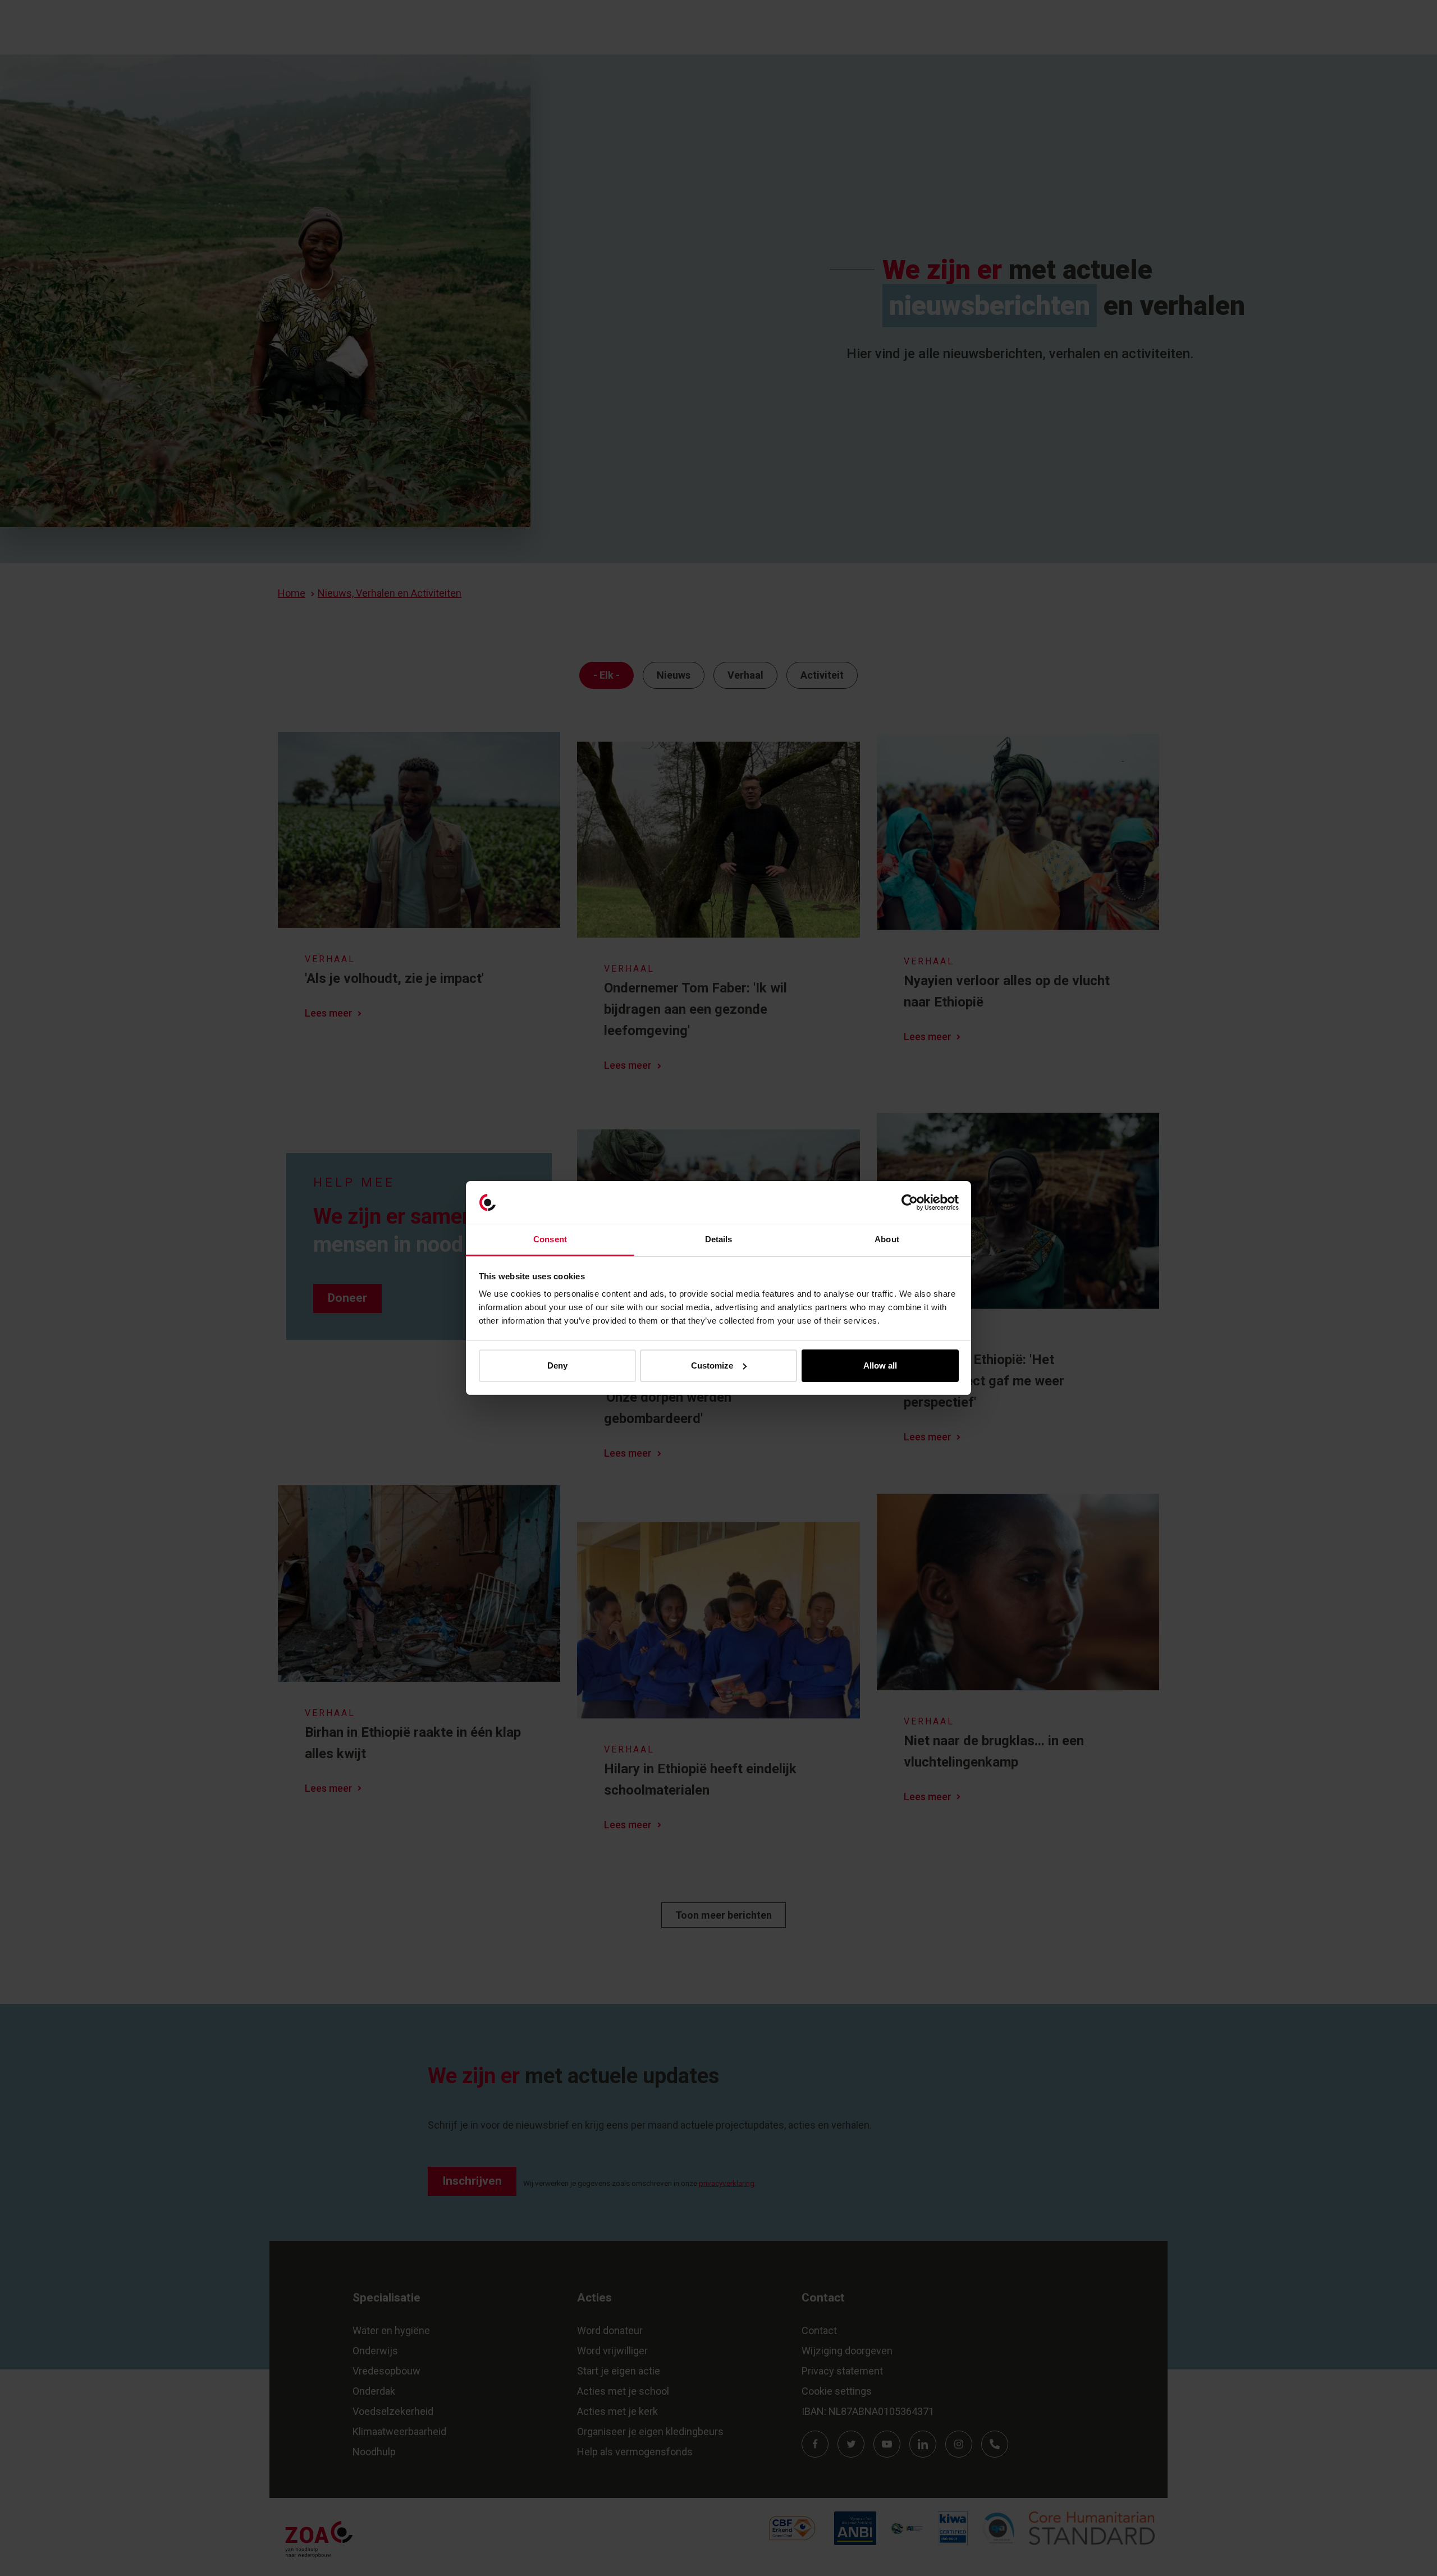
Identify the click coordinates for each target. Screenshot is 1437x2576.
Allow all (880, 1365)
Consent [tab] (550, 1239)
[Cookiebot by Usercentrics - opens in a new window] (910, 1202)
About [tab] (887, 1239)
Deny (557, 1365)
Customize (712, 1365)
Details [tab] (719, 1239)
